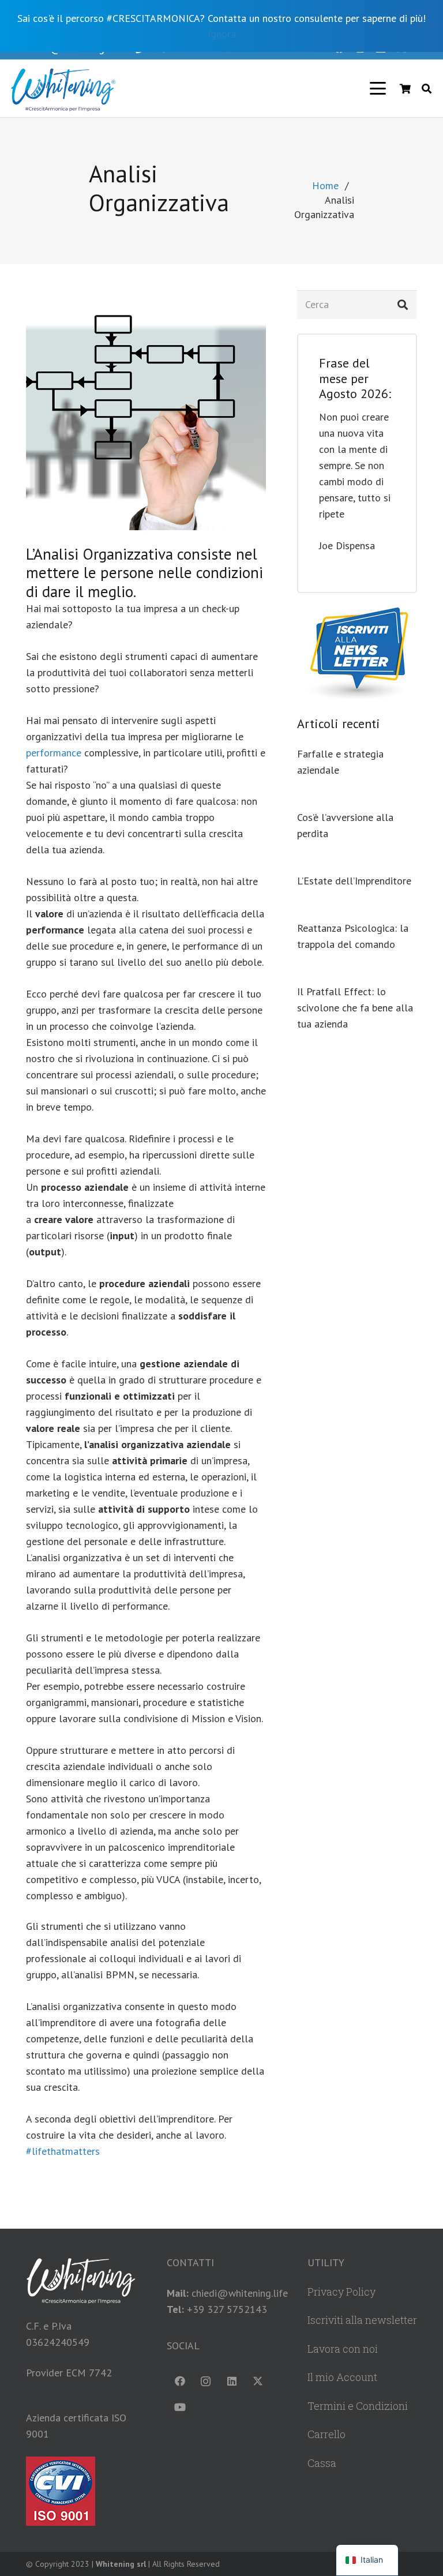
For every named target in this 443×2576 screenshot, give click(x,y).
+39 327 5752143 (227, 2309)
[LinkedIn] (232, 2381)
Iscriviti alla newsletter (362, 2320)
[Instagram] (206, 2381)
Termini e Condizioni (358, 2406)
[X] (258, 2381)
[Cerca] (403, 305)
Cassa (322, 2463)
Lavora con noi (343, 2349)
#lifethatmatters (63, 2151)
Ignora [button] (222, 34)
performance (54, 753)
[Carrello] (405, 88)
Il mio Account (342, 2377)
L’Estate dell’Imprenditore (354, 881)
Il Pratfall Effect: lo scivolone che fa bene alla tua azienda (355, 1008)
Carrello (326, 2434)
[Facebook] (180, 2381)
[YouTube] (180, 2407)
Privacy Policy (341, 2292)
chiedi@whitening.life (240, 2293)
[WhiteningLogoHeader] (63, 88)
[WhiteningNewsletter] (357, 655)
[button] (378, 88)
